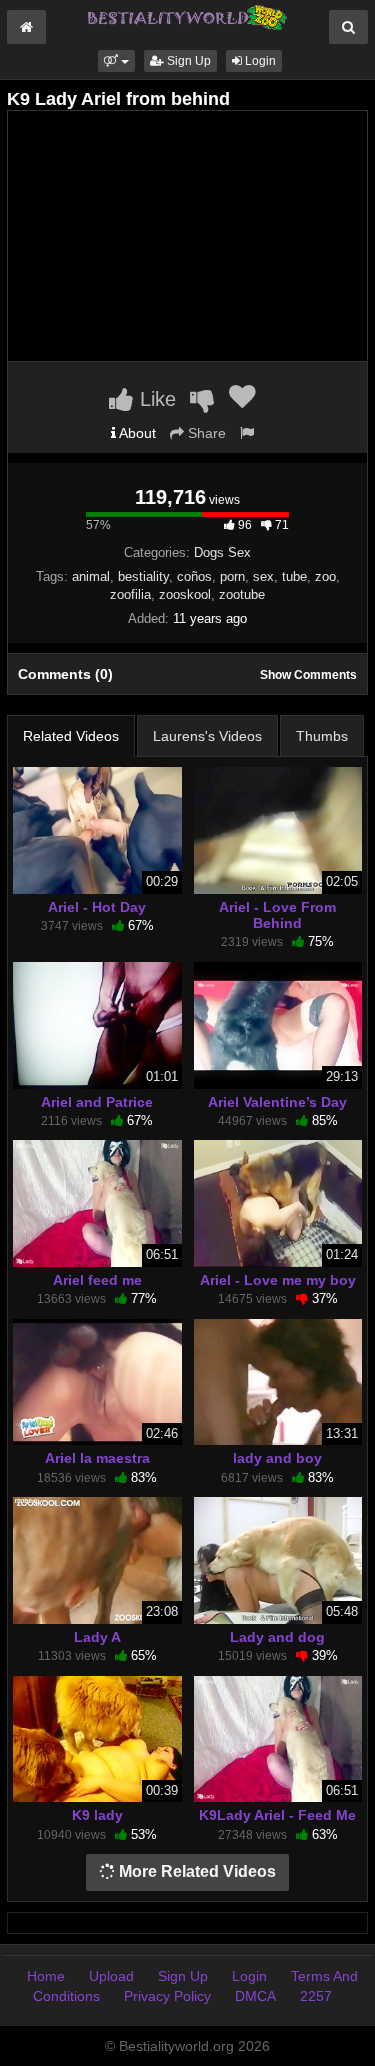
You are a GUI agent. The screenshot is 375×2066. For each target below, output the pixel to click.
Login (259, 61)
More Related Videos (195, 1871)
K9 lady (97, 1815)
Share (205, 433)
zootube (242, 594)
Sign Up (187, 61)
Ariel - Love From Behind (277, 915)
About (136, 433)
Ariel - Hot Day (97, 907)
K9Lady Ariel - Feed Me (277, 1815)
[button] (116, 61)
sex (263, 576)
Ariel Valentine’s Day (277, 1102)
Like (155, 399)
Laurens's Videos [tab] (207, 736)
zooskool (185, 594)
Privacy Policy (167, 1996)
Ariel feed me (97, 1280)
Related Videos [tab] (71, 736)
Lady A (97, 1637)
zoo (325, 576)
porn (232, 576)
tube (294, 576)
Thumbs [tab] (322, 736)
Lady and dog (277, 1637)
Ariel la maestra (97, 1458)
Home (46, 1976)
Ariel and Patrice (97, 1102)
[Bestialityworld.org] (188, 16)
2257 (316, 1996)
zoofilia (130, 594)
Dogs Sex (222, 552)
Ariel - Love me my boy (278, 1280)
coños (194, 576)
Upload (111, 1976)
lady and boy (277, 1458)
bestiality (143, 576)
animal (91, 576)
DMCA (255, 1996)
